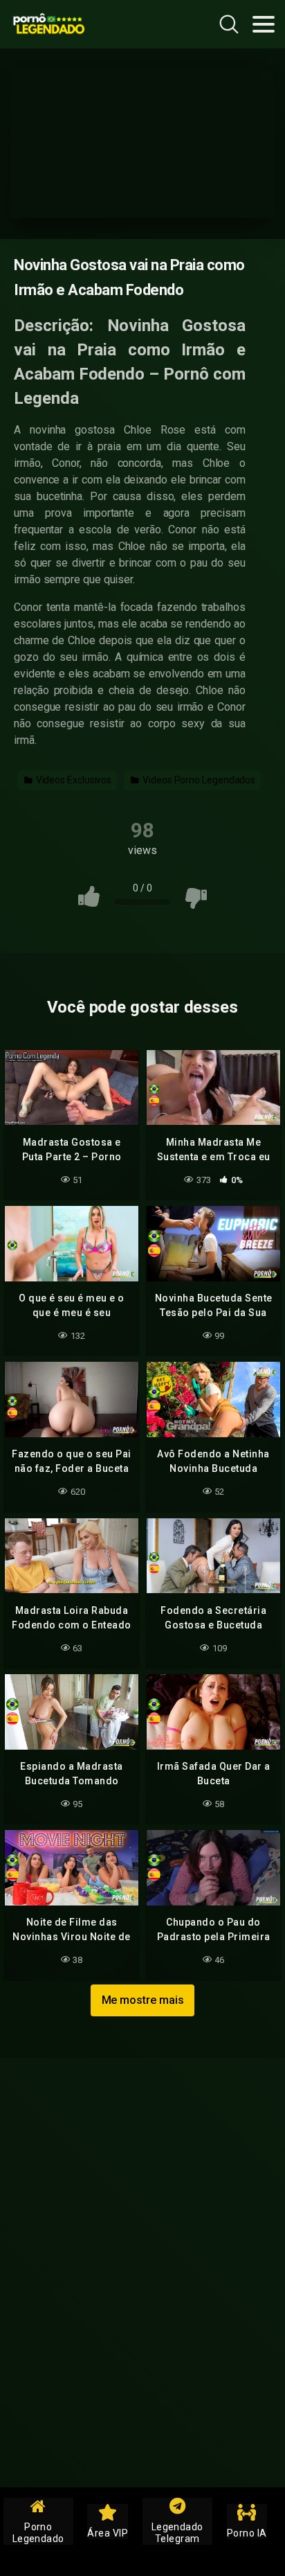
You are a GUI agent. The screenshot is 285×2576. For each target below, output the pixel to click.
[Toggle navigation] (264, 24)
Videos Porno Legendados (198, 780)
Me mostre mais (143, 2000)
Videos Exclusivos (73, 780)
